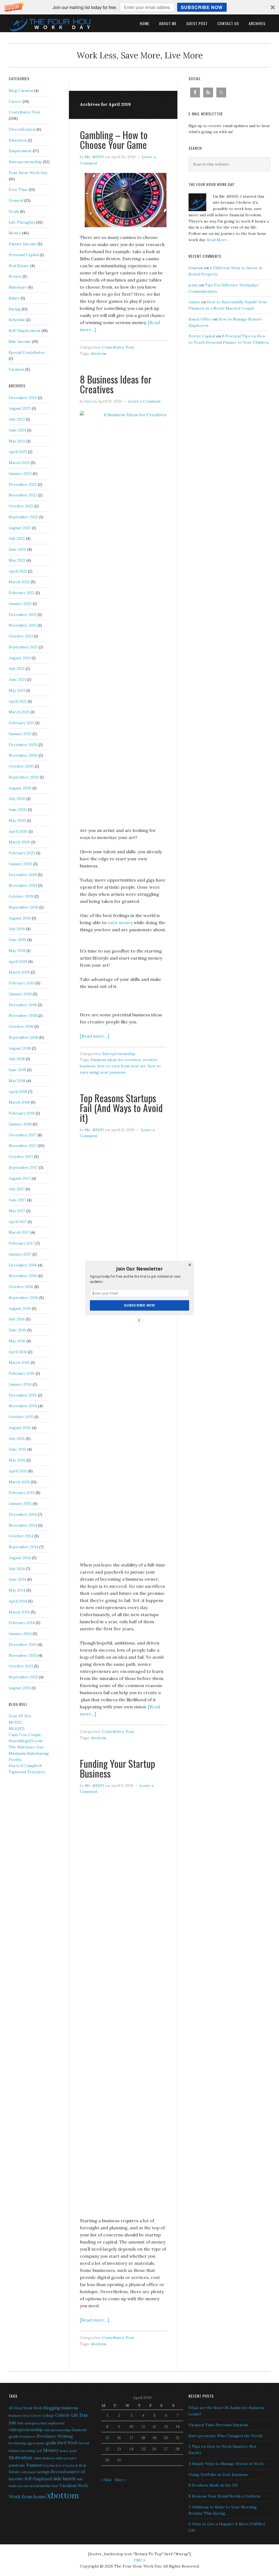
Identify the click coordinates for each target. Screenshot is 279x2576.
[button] (139, 1269)
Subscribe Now (139, 1305)
